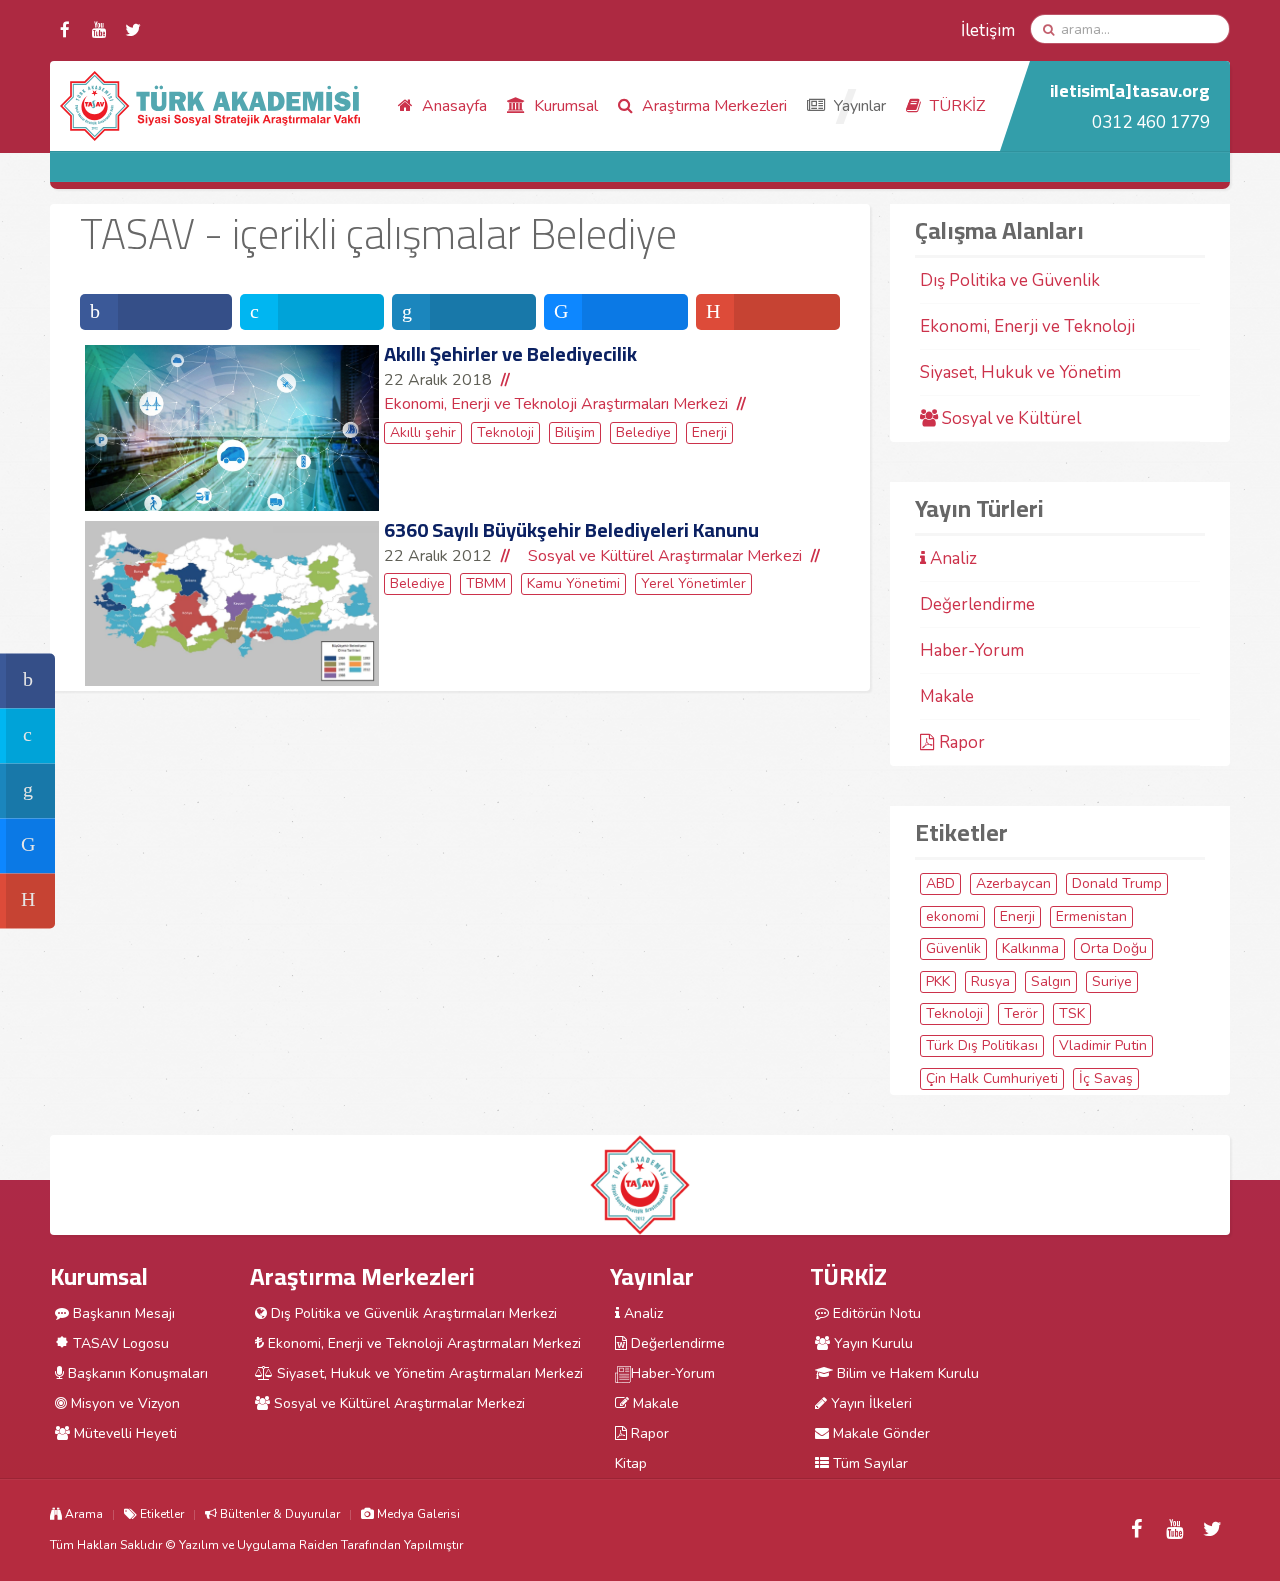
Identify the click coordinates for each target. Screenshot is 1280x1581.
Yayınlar (858, 106)
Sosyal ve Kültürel (1009, 418)
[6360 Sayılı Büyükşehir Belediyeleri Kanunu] (232, 603)
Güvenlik (953, 948)
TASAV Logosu (119, 1343)
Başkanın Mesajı (122, 1313)
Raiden (318, 1545)
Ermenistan (1091, 916)
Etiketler (160, 1514)
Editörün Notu (875, 1313)
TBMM (486, 583)
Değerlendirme (977, 604)
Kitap (631, 1463)
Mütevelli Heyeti (123, 1433)
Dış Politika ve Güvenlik (1010, 280)
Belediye (643, 432)
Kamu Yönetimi (573, 583)
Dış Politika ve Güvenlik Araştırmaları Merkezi (412, 1313)
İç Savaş (1106, 1078)
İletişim (988, 30)
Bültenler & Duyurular (278, 1514)
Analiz (951, 558)
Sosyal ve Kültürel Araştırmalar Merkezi (665, 556)
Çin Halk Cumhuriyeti (992, 1078)
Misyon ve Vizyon (123, 1403)
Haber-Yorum (972, 650)
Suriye (1112, 981)
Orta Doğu (1113, 948)
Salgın (1051, 981)
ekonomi (952, 916)
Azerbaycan (1013, 883)
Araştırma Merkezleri (712, 106)
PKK (938, 981)
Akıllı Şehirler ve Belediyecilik (510, 353)
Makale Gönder (879, 1433)
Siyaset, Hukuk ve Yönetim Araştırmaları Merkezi (428, 1373)
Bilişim (575, 432)
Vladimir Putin (1103, 1045)
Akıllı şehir (423, 432)
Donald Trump (1117, 883)
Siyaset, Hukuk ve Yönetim (1020, 372)
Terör (1021, 1013)
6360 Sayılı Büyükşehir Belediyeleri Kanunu (571, 529)
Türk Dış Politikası (982, 1045)
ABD (940, 883)
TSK (1072, 1013)
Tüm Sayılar (868, 1463)
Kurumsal (564, 106)
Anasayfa (452, 106)
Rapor (960, 742)
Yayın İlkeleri (869, 1403)
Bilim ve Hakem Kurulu (906, 1373)
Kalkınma (1030, 948)
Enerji (709, 432)
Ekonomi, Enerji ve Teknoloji (1027, 326)
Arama (82, 1514)
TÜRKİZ (955, 106)
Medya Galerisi (417, 1514)
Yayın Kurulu (871, 1343)
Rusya (990, 981)
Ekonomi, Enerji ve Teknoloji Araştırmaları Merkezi (556, 404)
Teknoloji (505, 432)
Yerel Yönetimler (693, 583)
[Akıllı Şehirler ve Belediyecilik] (232, 428)
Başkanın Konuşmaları (136, 1373)
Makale (947, 696)
